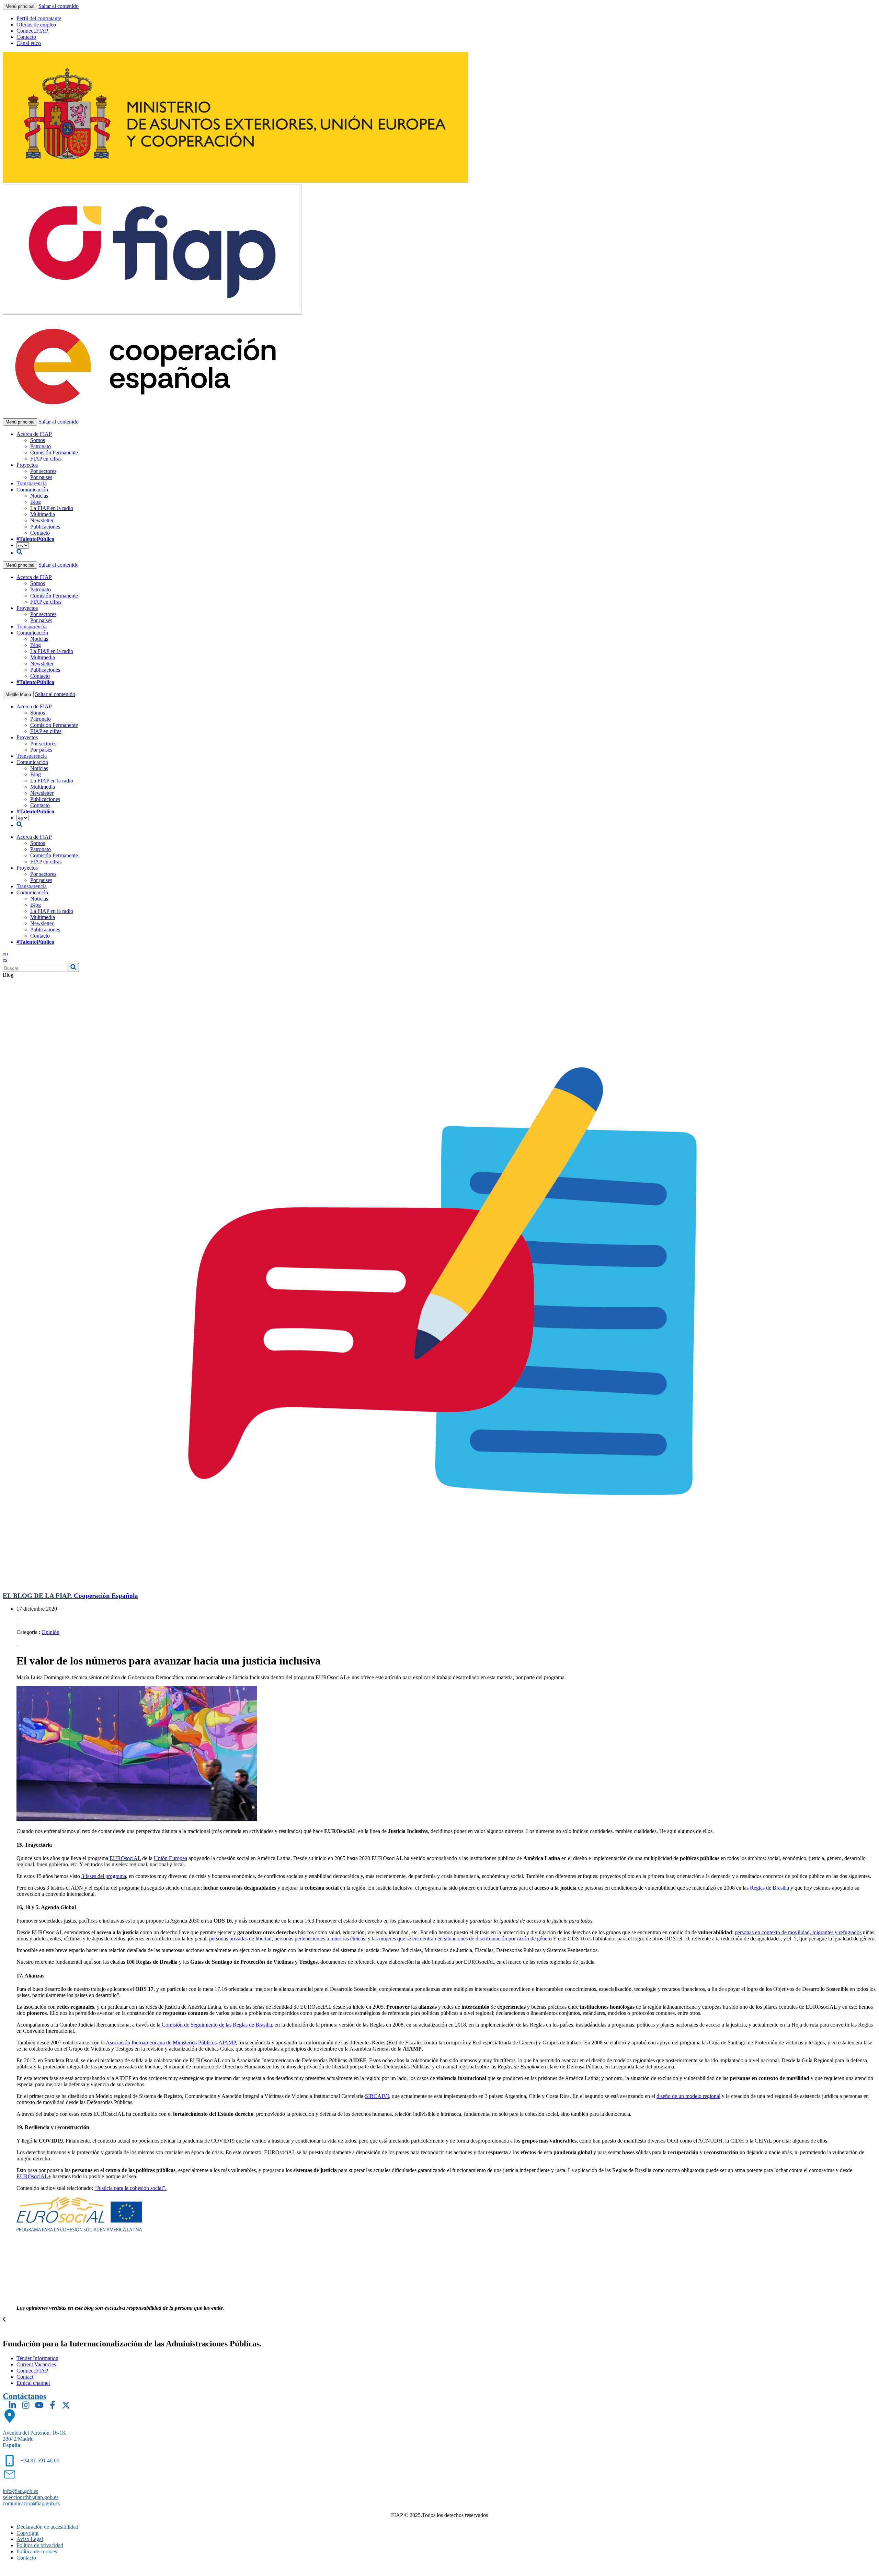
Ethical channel (33, 2383)
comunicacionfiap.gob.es (31, 2503)
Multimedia (43, 514)
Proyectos (27, 465)
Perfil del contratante (39, 18)
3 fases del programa (104, 1876)
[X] (66, 2405)
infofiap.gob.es (20, 2491)
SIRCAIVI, (378, 2096)
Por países (41, 477)
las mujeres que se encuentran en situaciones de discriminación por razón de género (462, 1939)
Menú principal (20, 6)
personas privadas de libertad (240, 1939)
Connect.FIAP (32, 31)
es (5, 960)
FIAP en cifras (46, 459)
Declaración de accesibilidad (47, 2527)
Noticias (39, 496)
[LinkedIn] (12, 2405)
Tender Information (37, 2358)
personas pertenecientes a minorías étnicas (320, 1939)
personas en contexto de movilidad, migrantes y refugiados (798, 1932)
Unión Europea (170, 1858)
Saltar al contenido (59, 6)
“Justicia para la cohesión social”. (130, 2188)
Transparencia (32, 483)
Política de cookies (37, 2551)
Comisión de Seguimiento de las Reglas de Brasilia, (218, 2025)
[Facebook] (53, 2405)
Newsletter (42, 520)
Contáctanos (25, 2396)
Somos (38, 440)
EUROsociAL (125, 1858)
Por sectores (43, 471)
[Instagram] (26, 2405)
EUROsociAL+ (34, 2176)
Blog (36, 502)
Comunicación (32, 490)
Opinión (50, 1632)
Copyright (27, 2533)
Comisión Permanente (54, 452)
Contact (25, 2377)
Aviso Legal (30, 2539)
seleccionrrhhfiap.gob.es (31, 2497)
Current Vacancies (36, 2364)
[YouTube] (39, 2405)
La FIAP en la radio (52, 508)
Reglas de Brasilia (769, 1888)
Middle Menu (18, 694)
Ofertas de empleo (36, 25)
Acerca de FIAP (34, 434)
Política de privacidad (40, 2545)
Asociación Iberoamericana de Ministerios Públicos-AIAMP (171, 2043)
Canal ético (29, 43)
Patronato (41, 446)
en (5, 954)
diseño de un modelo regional (688, 2096)
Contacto (26, 37)
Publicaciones (45, 527)
